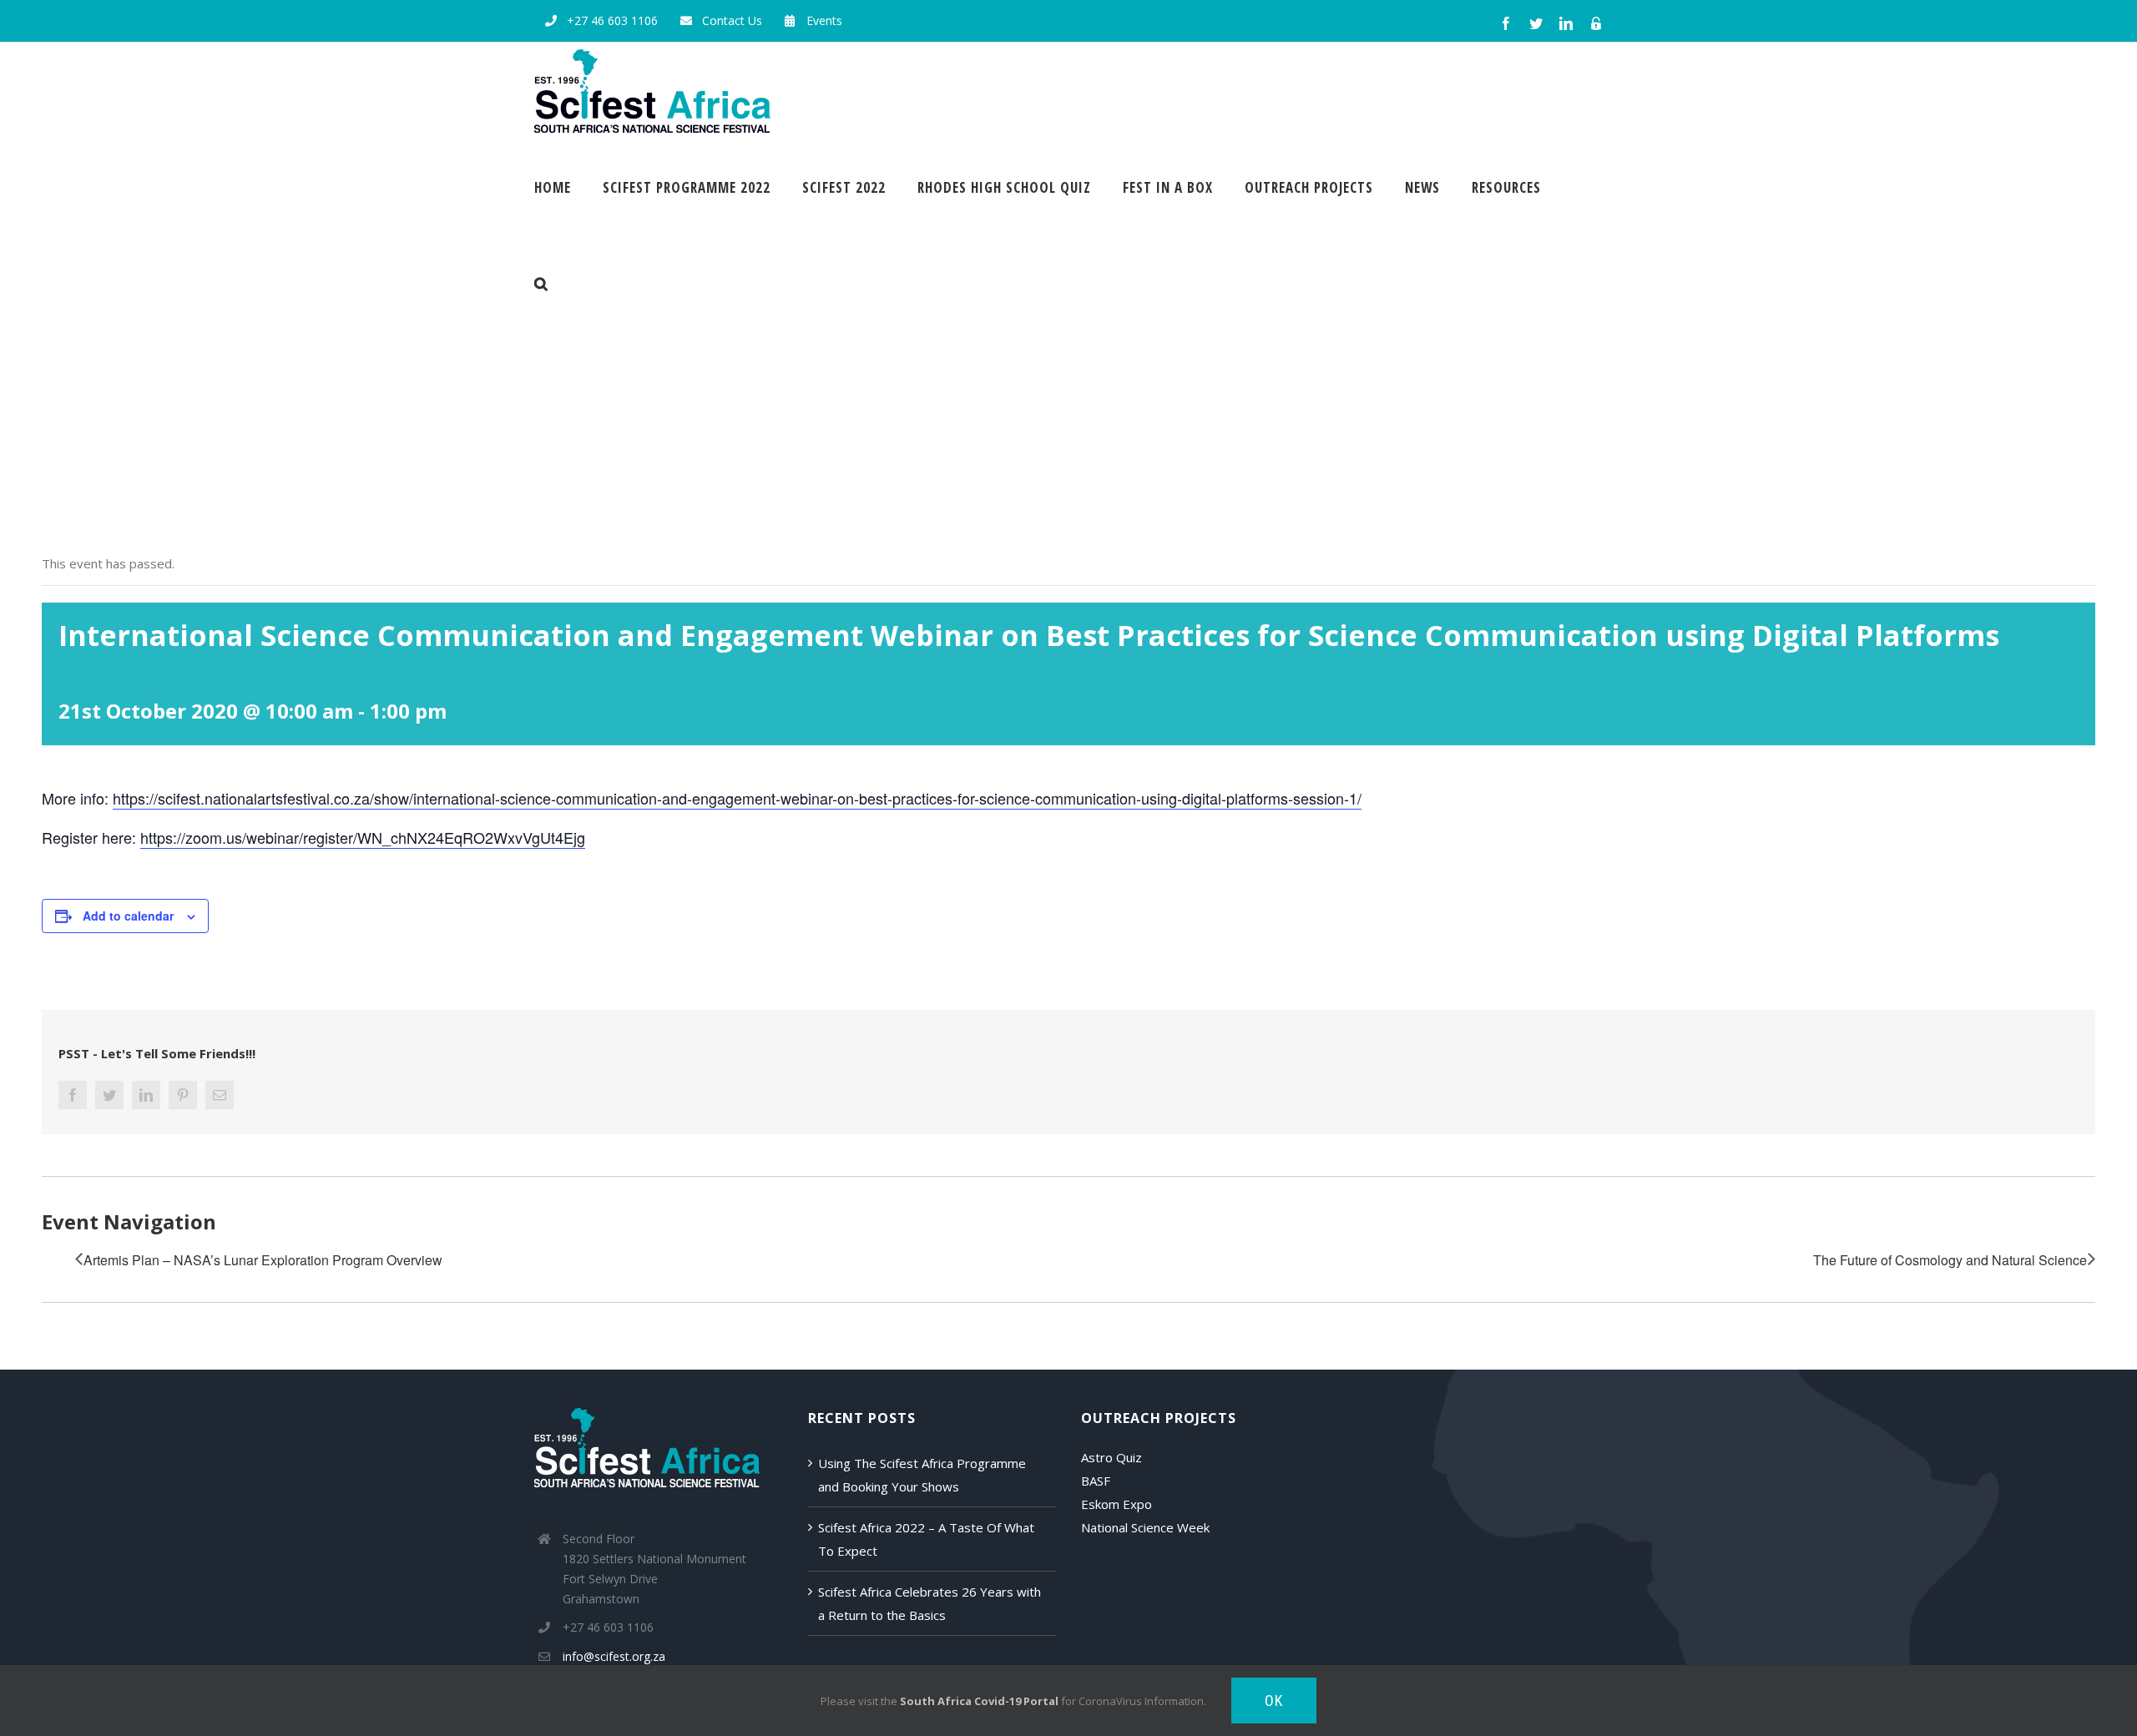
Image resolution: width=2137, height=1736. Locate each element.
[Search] (541, 283)
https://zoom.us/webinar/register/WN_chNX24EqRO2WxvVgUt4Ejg (363, 837)
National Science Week (1145, 1527)
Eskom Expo (1116, 1504)
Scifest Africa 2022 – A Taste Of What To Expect (926, 1539)
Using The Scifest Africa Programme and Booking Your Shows (922, 1475)
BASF (1096, 1481)
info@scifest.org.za (614, 1656)
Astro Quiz (1111, 1457)
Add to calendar (128, 916)
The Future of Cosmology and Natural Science (1950, 1260)
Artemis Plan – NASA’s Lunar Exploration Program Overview (263, 1260)
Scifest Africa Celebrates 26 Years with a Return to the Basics (930, 1603)
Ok (1274, 1701)
